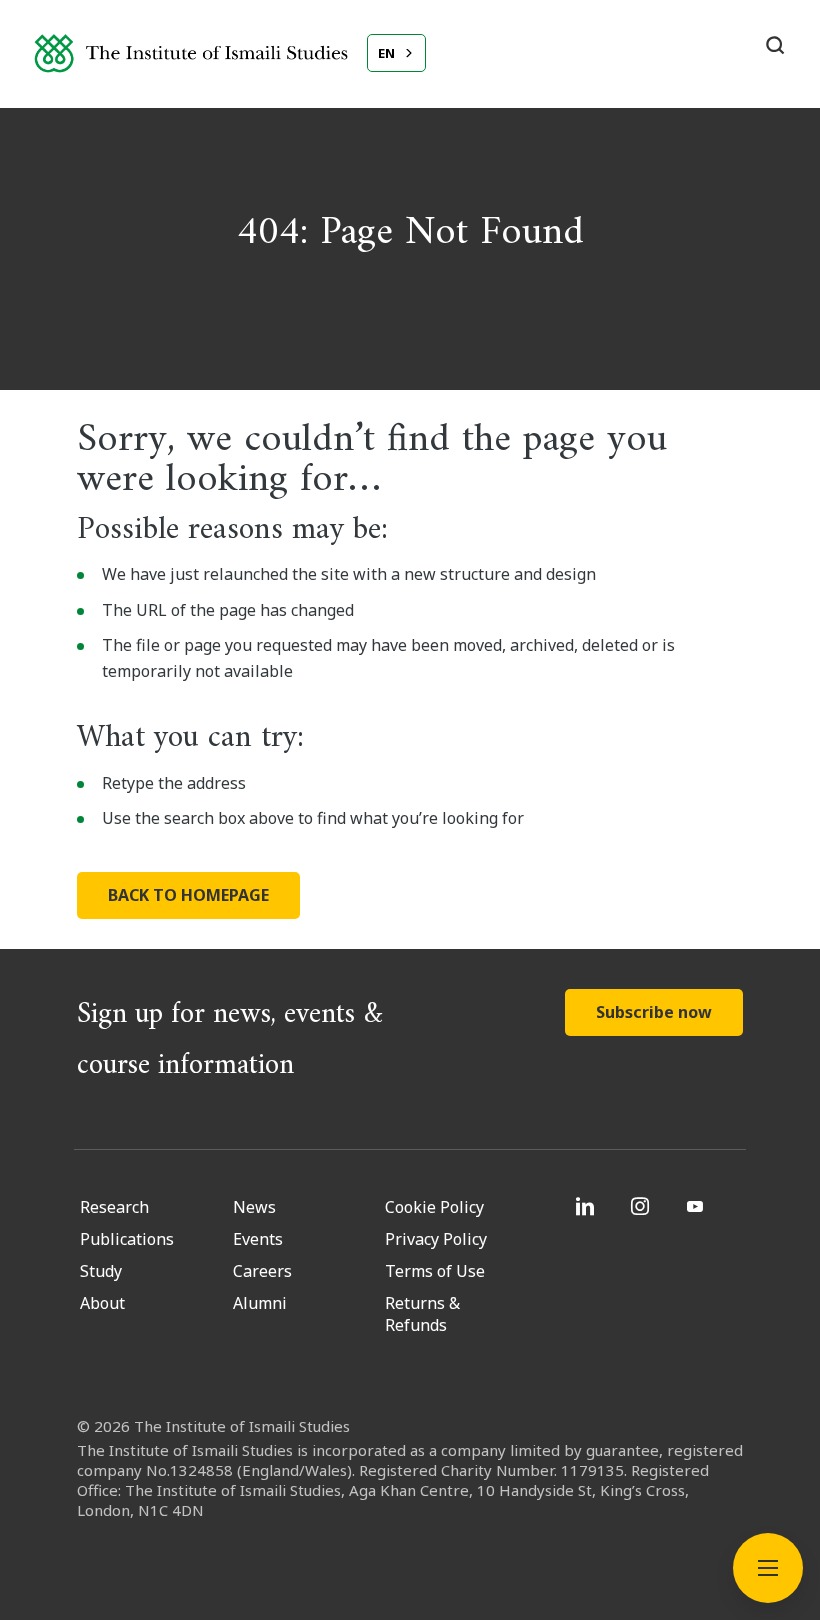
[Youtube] (697, 1206)
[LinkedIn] (587, 1206)
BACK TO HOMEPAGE (188, 895)
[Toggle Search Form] (775, 45)
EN (386, 53)
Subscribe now (654, 1012)
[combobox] (396, 53)
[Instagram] (642, 1206)
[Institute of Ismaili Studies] (191, 53)
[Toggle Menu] (768, 1568)
